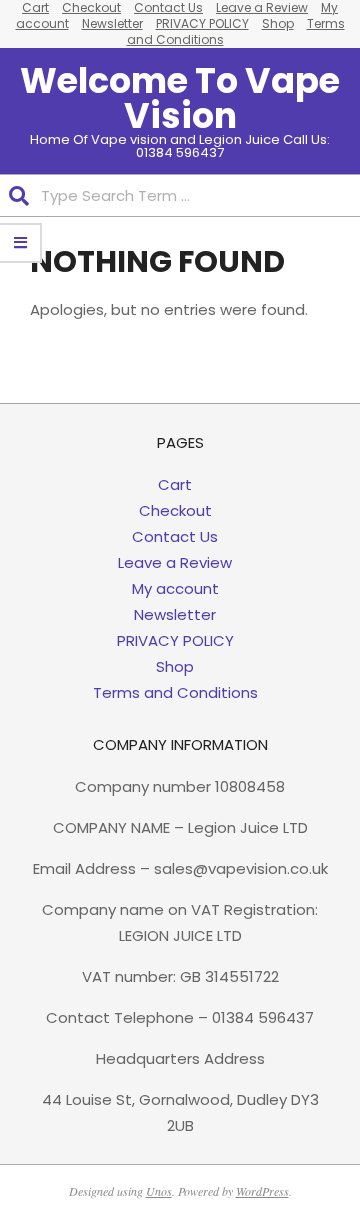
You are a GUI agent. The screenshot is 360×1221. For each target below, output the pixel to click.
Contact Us (175, 536)
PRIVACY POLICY (202, 23)
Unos (159, 1191)
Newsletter (112, 23)
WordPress (262, 1191)
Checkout (175, 510)
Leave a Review (175, 562)
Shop (278, 23)
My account (175, 588)
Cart (175, 484)
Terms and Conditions (175, 692)
